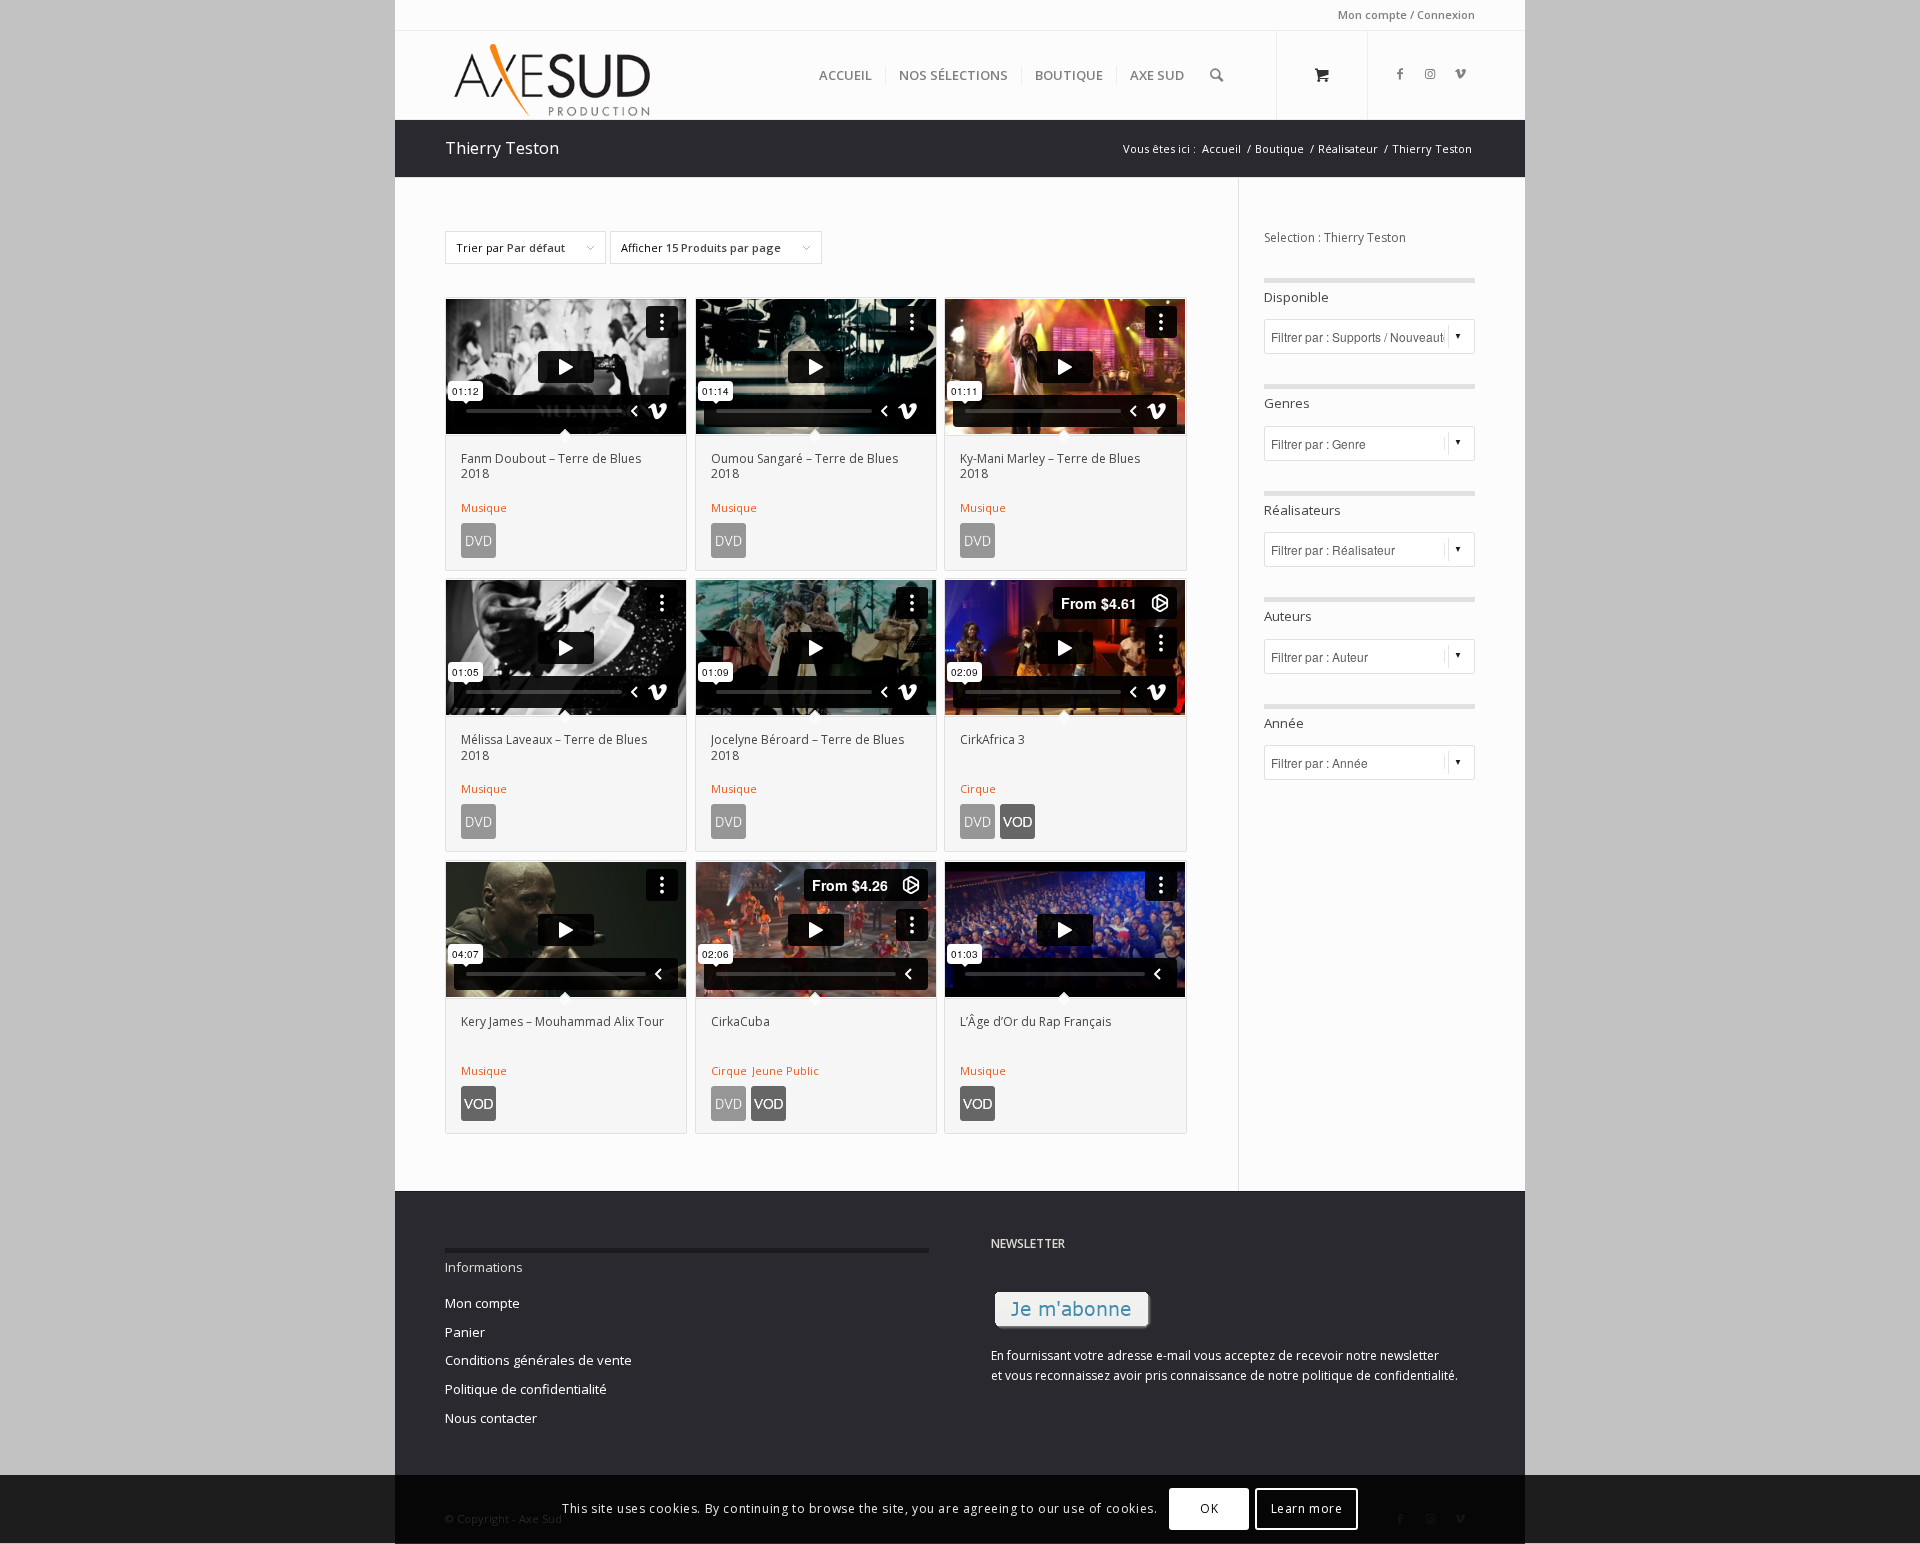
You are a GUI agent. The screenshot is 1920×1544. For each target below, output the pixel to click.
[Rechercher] (1216, 75)
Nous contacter (491, 1418)
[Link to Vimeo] (1460, 74)
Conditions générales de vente (538, 1360)
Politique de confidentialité (526, 1389)
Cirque (978, 788)
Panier (465, 1332)
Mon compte (482, 1303)
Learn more (1307, 1509)
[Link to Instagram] (1430, 74)
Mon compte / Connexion (1406, 14)
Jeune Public (785, 1070)
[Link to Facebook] (1400, 74)
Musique (484, 507)
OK (1209, 1509)
